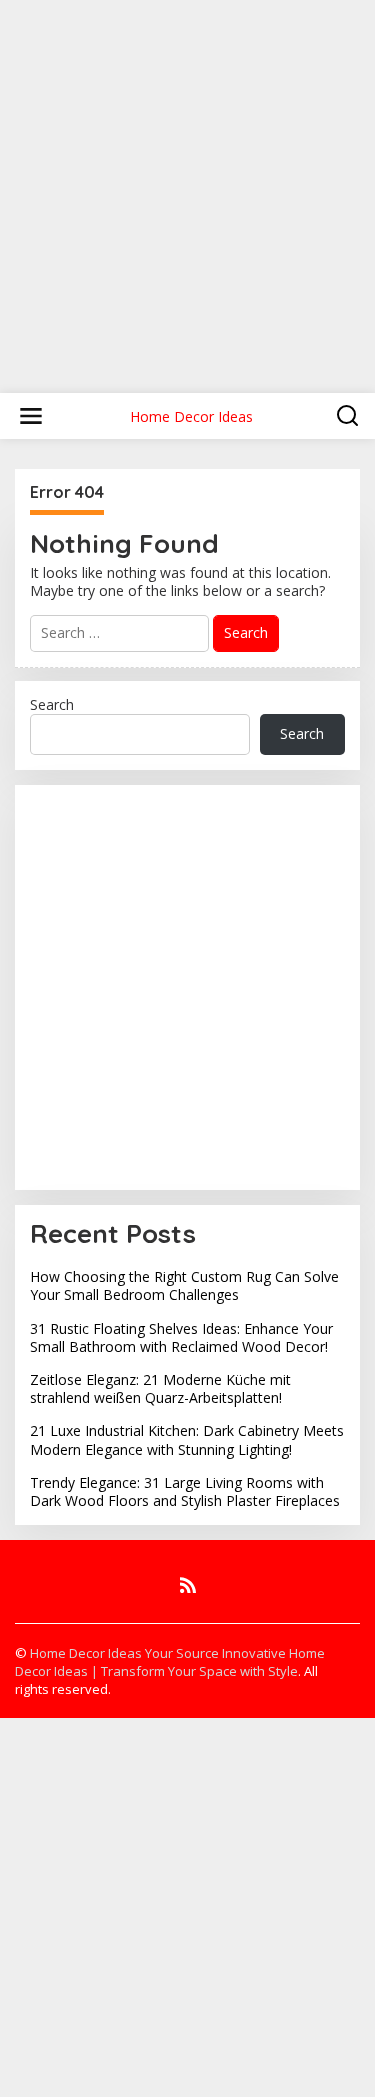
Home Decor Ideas (191, 416)
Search (52, 704)
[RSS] (188, 1585)
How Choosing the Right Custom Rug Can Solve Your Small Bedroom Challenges (184, 1285)
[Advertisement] (187, 187)
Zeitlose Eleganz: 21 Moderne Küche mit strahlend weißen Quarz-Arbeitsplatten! (160, 1388)
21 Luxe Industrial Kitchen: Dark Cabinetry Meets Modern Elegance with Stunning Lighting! (187, 1439)
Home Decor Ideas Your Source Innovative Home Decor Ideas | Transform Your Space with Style (170, 1662)
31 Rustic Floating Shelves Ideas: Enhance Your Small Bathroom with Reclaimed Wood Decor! (181, 1337)
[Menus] (31, 416)
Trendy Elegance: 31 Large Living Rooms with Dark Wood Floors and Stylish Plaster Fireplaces (185, 1491)
